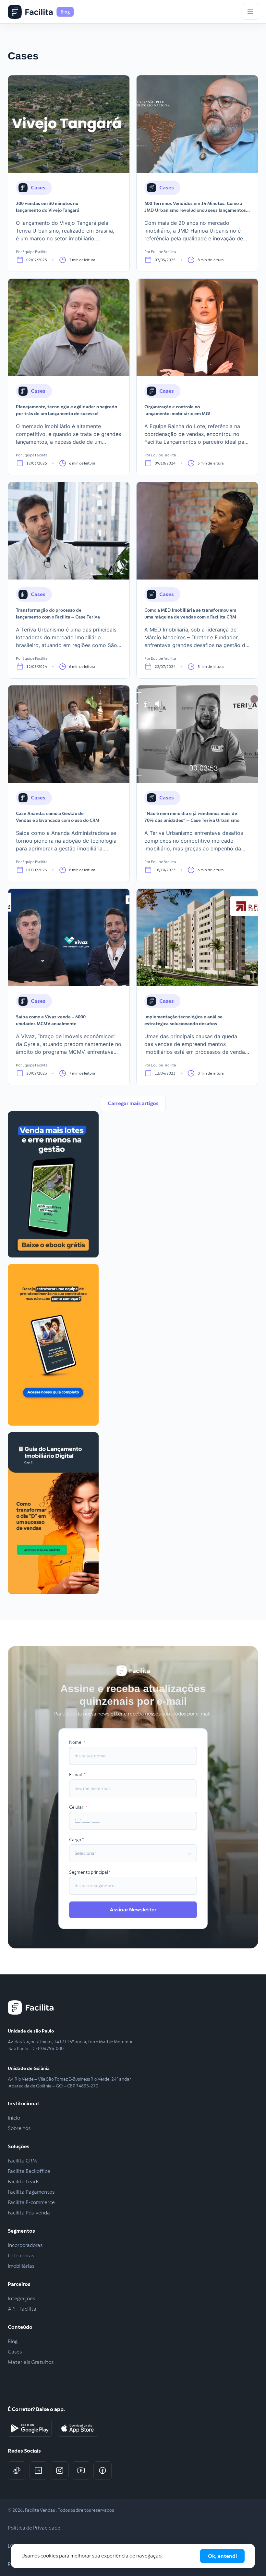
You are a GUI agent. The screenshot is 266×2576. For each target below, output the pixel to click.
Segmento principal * (90, 1872)
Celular (77, 1807)
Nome (76, 1742)
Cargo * (77, 1840)
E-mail (76, 1775)
